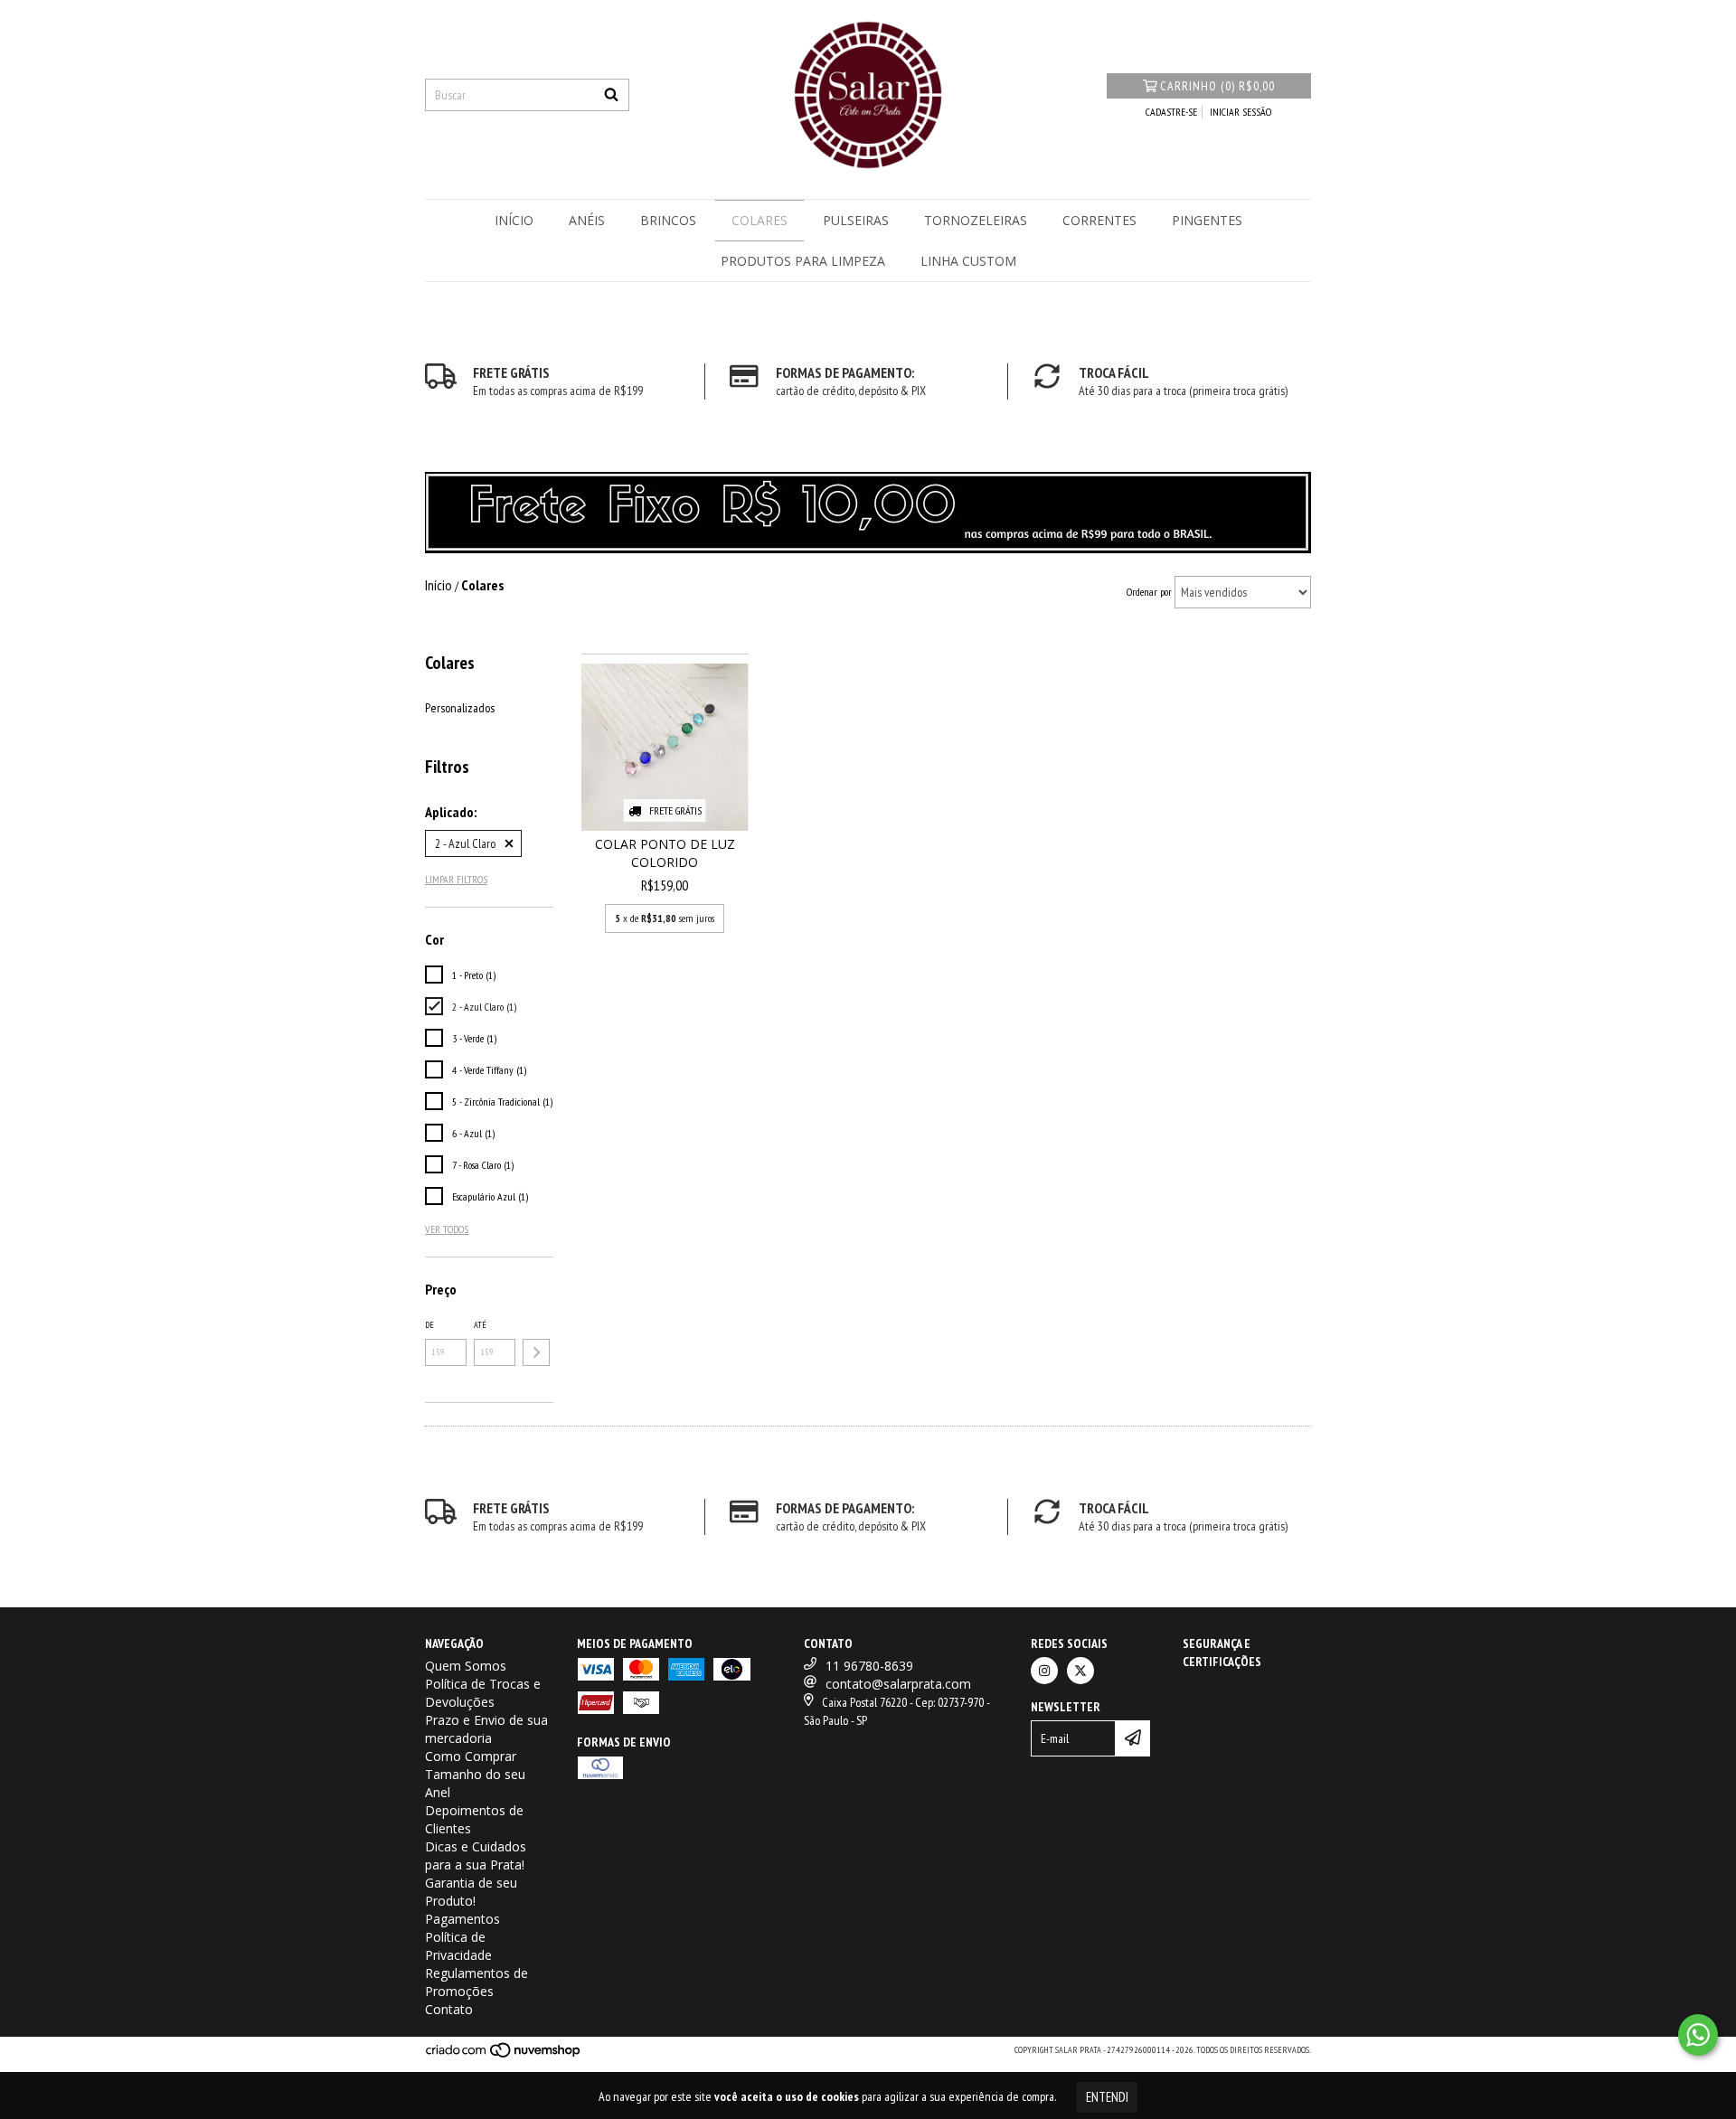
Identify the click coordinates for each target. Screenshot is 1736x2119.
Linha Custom (968, 261)
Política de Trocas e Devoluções (483, 1693)
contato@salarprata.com (898, 1684)
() (1217, 86)
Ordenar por (1149, 592)
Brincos (668, 220)
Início (514, 220)
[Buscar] (611, 95)
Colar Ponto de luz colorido (665, 853)
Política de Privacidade (458, 1946)
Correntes (1099, 220)
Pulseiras (856, 220)
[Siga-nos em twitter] (1080, 1671)
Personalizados (460, 708)
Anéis (587, 220)
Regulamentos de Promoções (476, 1982)
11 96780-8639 (869, 1666)
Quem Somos (466, 1666)
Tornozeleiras (976, 220)
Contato (449, 2009)
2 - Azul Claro (465, 843)
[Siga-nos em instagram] (1044, 1671)
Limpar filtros (456, 879)
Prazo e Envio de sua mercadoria (486, 1729)
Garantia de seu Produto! (471, 1892)
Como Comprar (471, 1756)
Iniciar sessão (1241, 112)
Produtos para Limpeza (803, 261)
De (429, 1325)
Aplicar (536, 1352)
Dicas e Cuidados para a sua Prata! (476, 1855)
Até (480, 1325)
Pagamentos (462, 1919)
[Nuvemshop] (504, 2055)
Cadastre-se (1171, 112)
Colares (759, 220)
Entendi (1107, 2097)
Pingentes (1207, 220)
